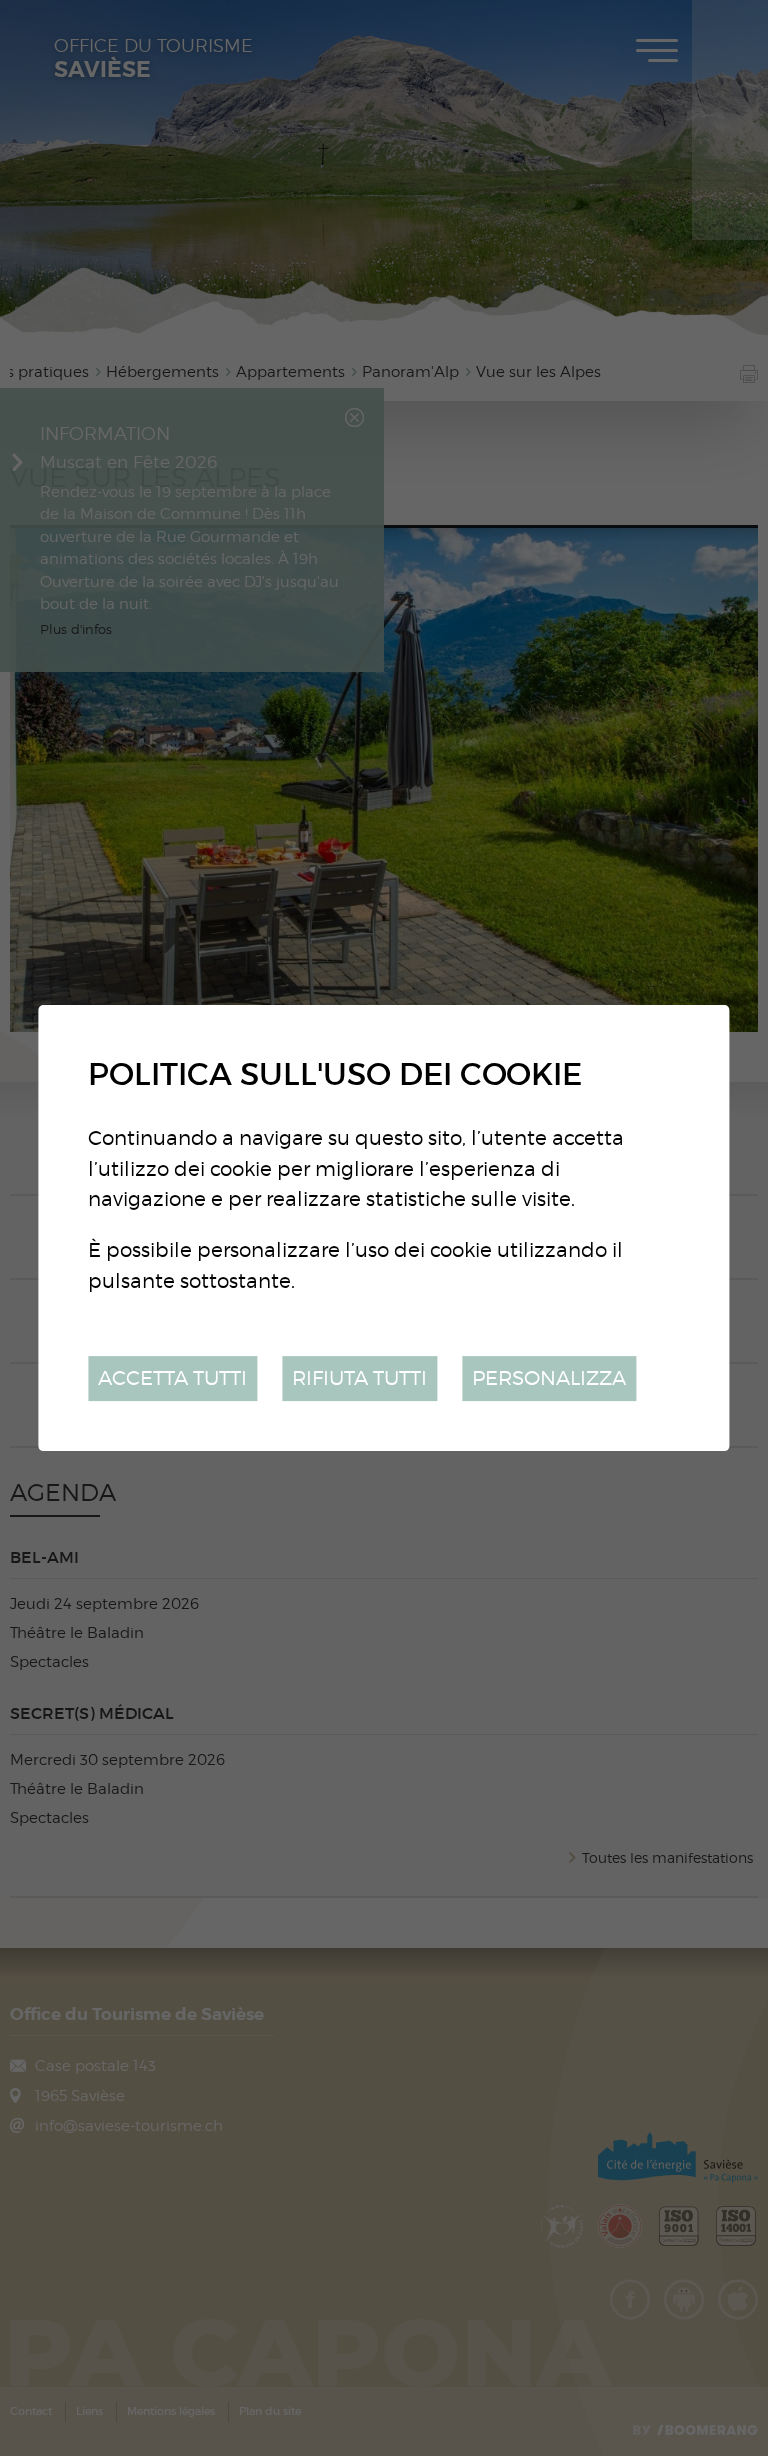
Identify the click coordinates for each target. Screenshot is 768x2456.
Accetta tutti (172, 1377)
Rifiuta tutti (359, 1377)
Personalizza (549, 1377)
